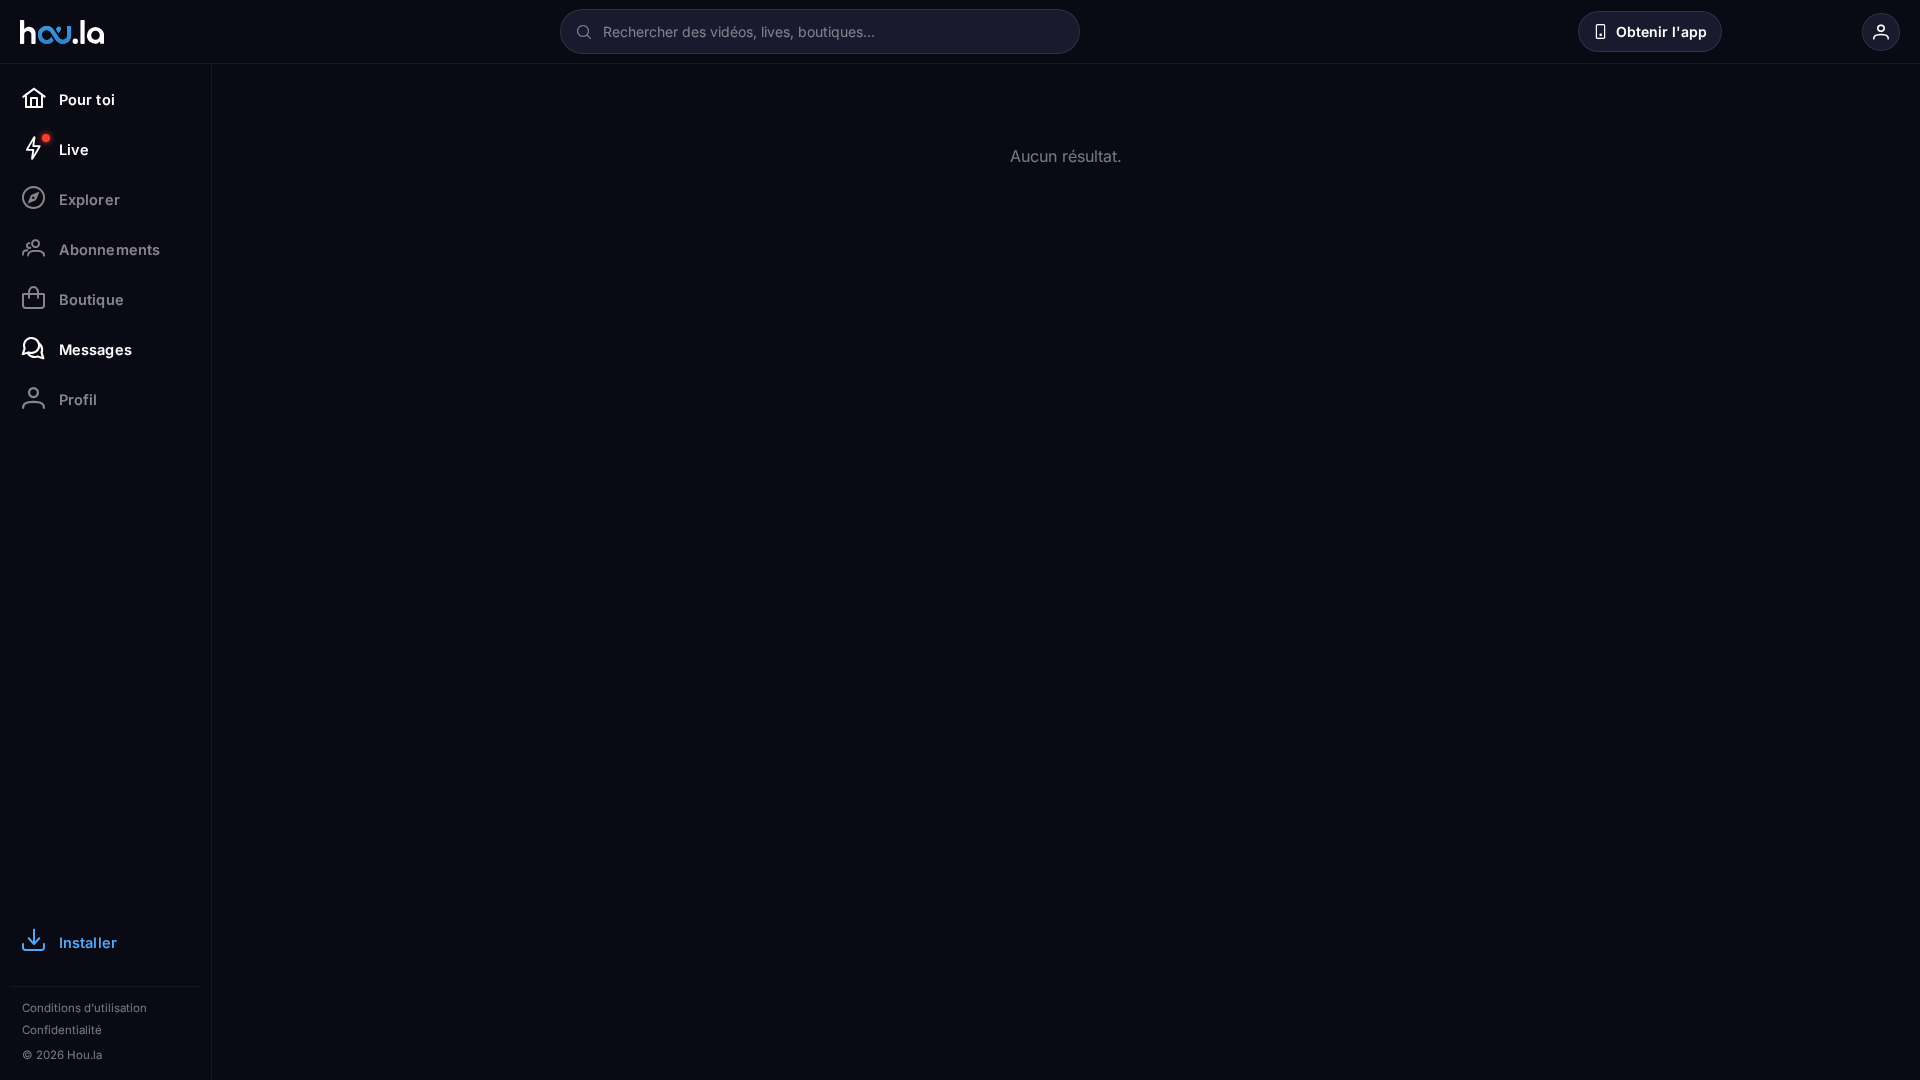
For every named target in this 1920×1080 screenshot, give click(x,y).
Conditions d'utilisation (84, 1008)
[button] (1549, 32)
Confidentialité (62, 1030)
